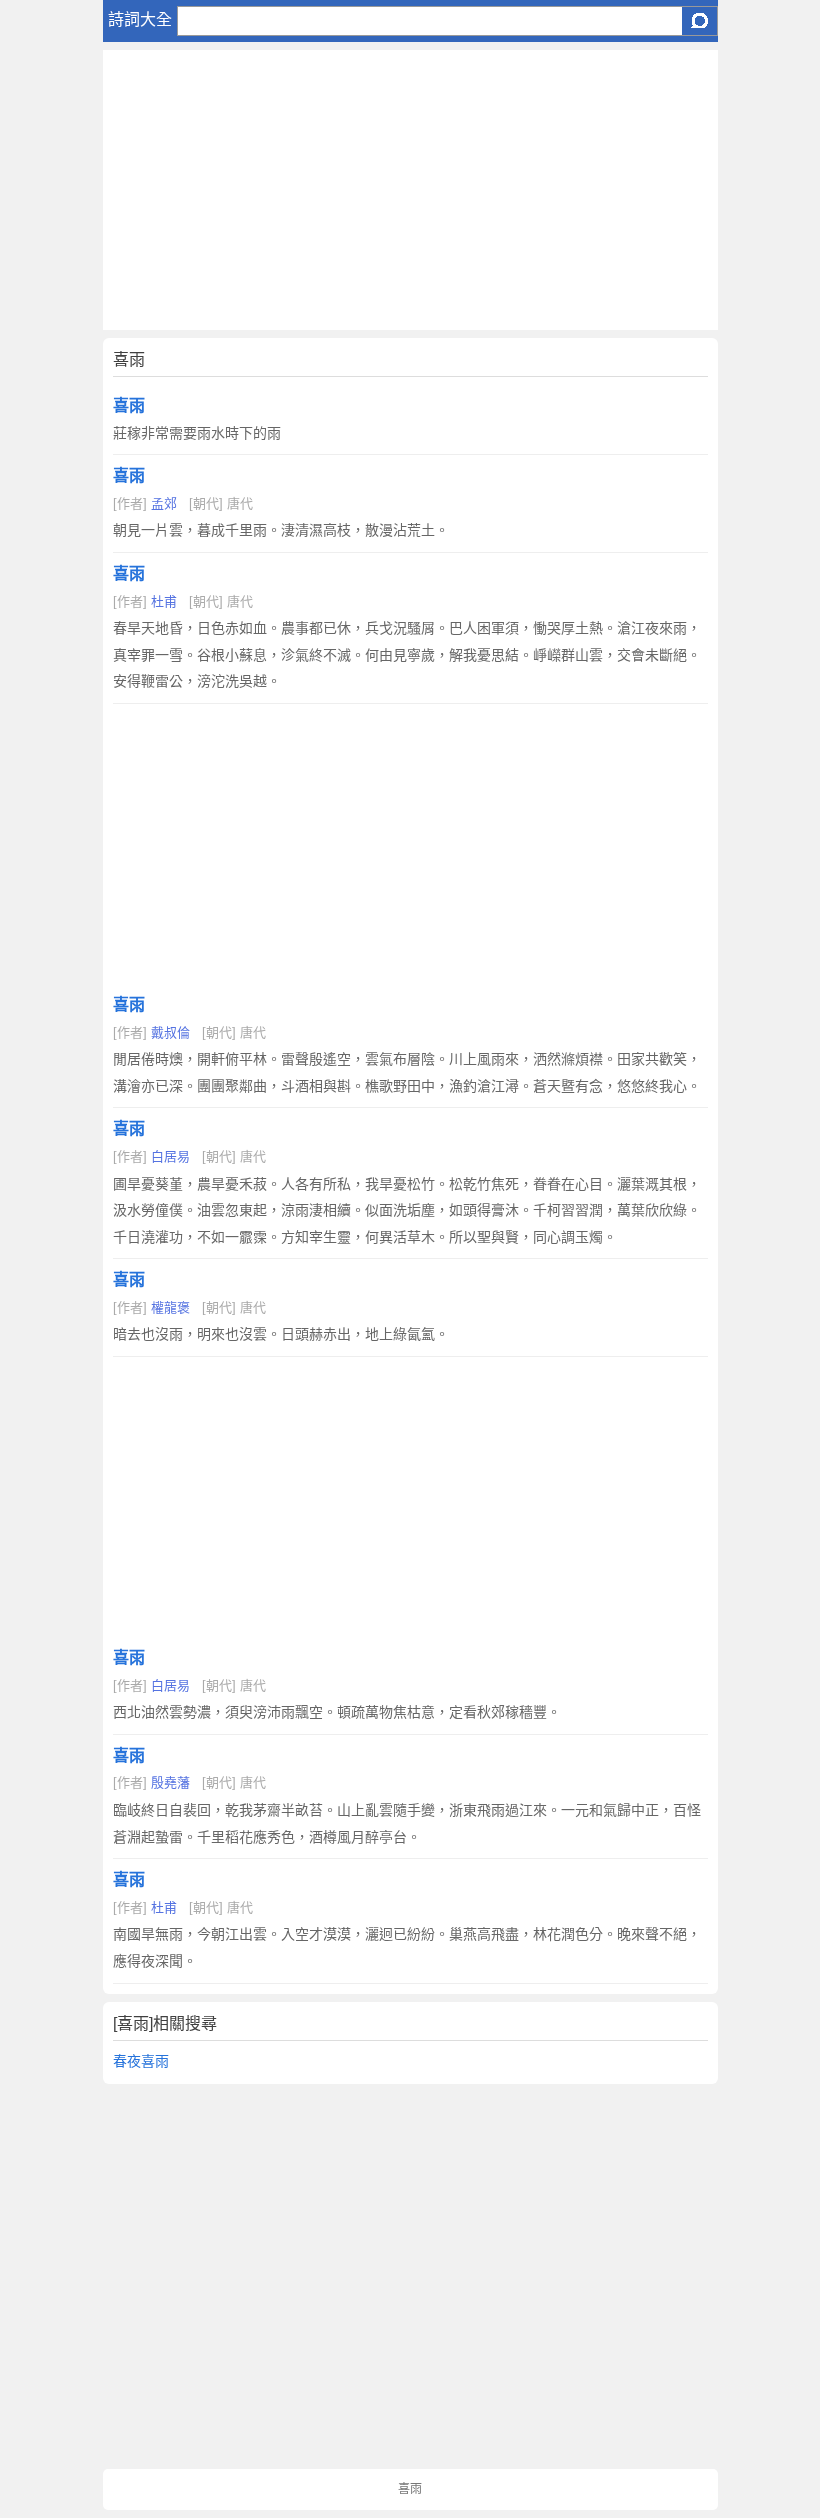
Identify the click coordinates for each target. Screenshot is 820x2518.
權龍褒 (170, 1307)
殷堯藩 (170, 1782)
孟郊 (164, 503)
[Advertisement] (410, 190)
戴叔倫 (170, 1032)
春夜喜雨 (141, 2061)
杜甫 (164, 601)
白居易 (170, 1156)
